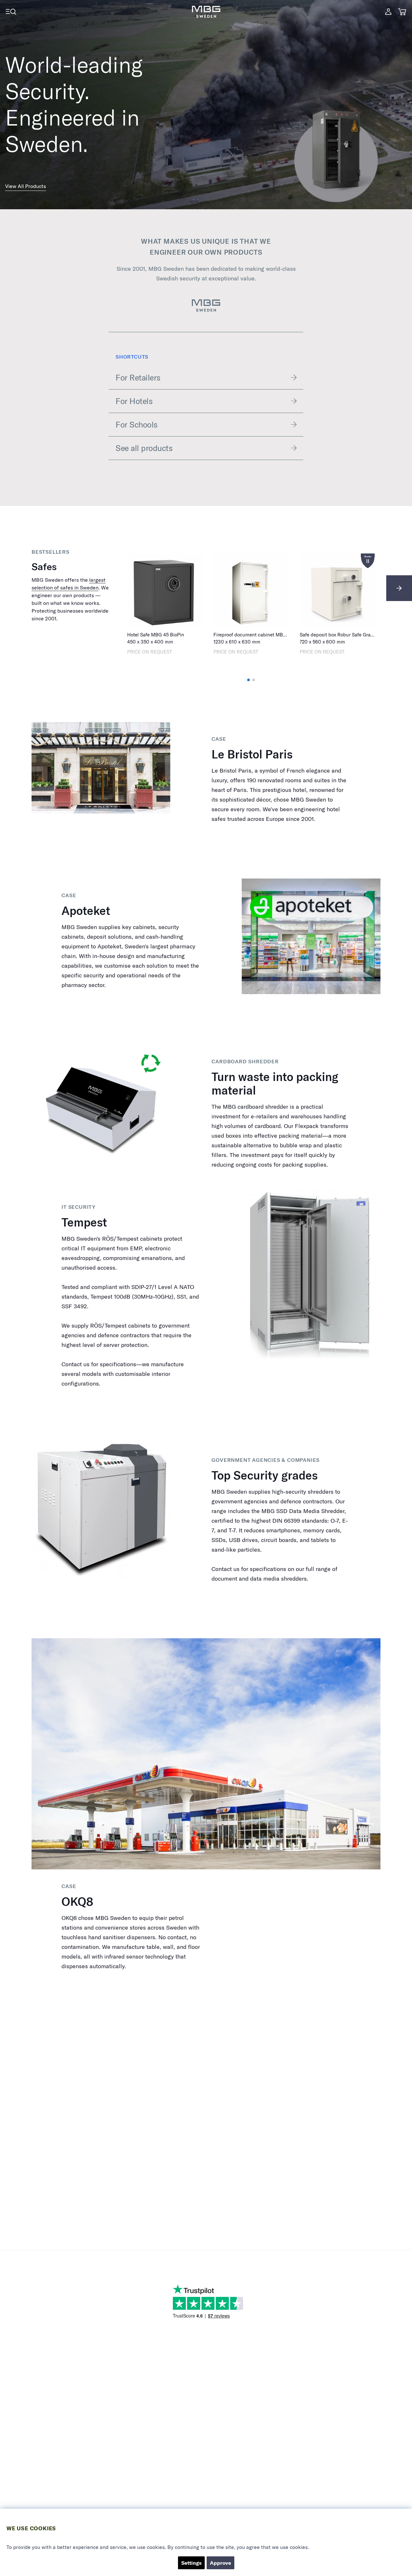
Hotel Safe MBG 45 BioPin (156, 635)
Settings (191, 2563)
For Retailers (138, 377)
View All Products (26, 186)
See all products (144, 448)
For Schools (137, 424)
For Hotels (134, 401)
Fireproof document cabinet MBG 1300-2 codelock (269, 635)
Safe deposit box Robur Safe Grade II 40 (343, 635)
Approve (220, 2563)
